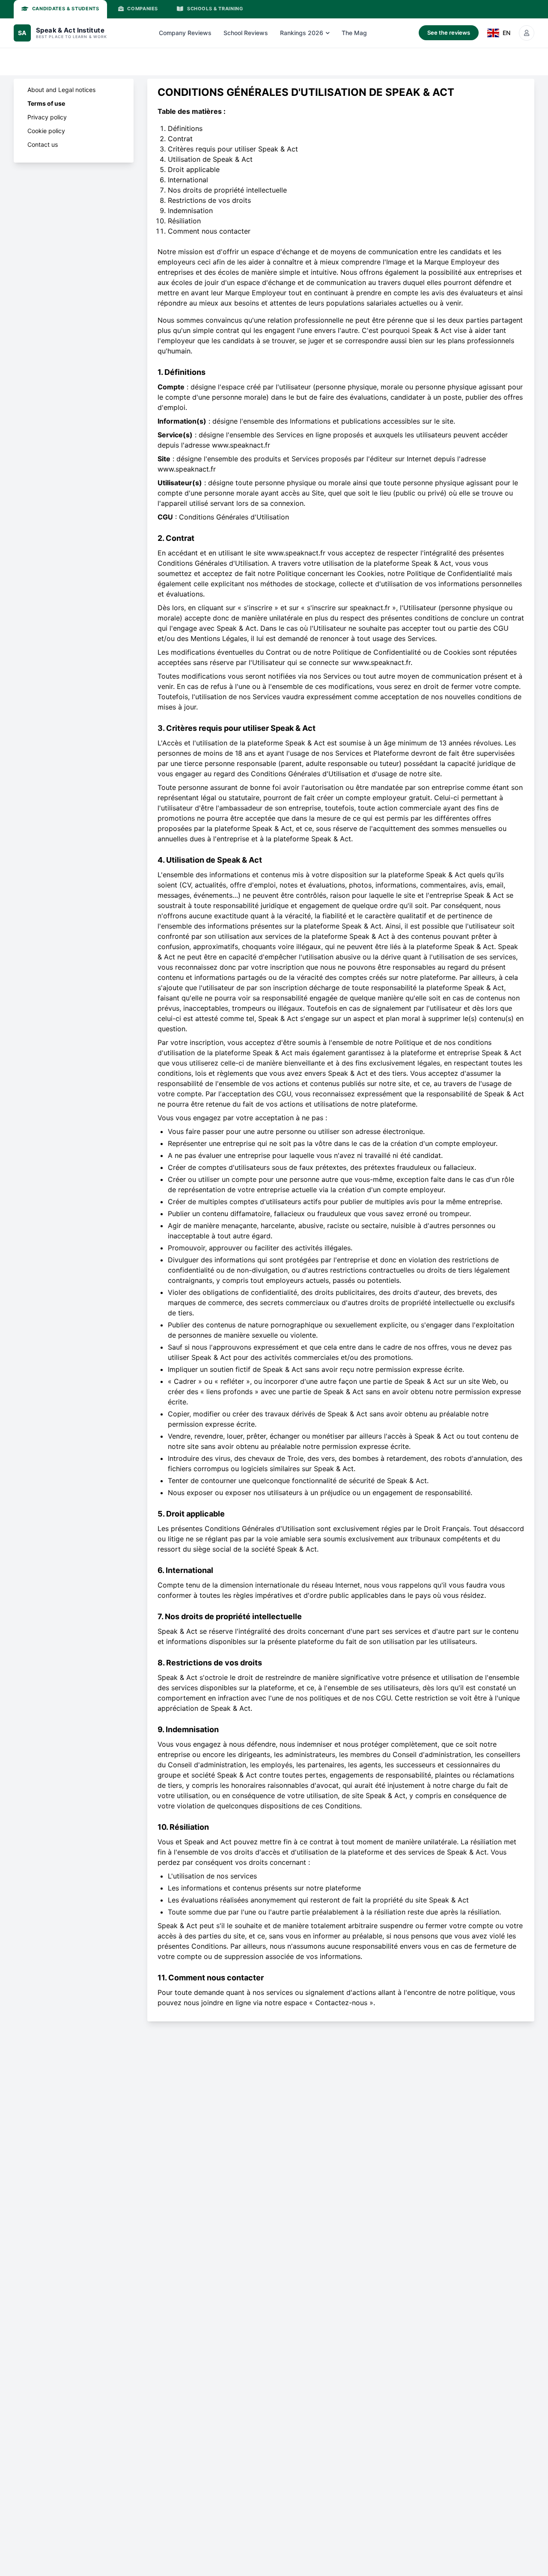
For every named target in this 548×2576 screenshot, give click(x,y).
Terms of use (46, 103)
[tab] (60, 9)
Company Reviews (185, 33)
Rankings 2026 (302, 33)
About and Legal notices (61, 90)
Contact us (43, 144)
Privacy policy (47, 117)
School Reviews (246, 33)
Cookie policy (46, 131)
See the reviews (449, 33)
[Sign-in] (527, 33)
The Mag (354, 33)
